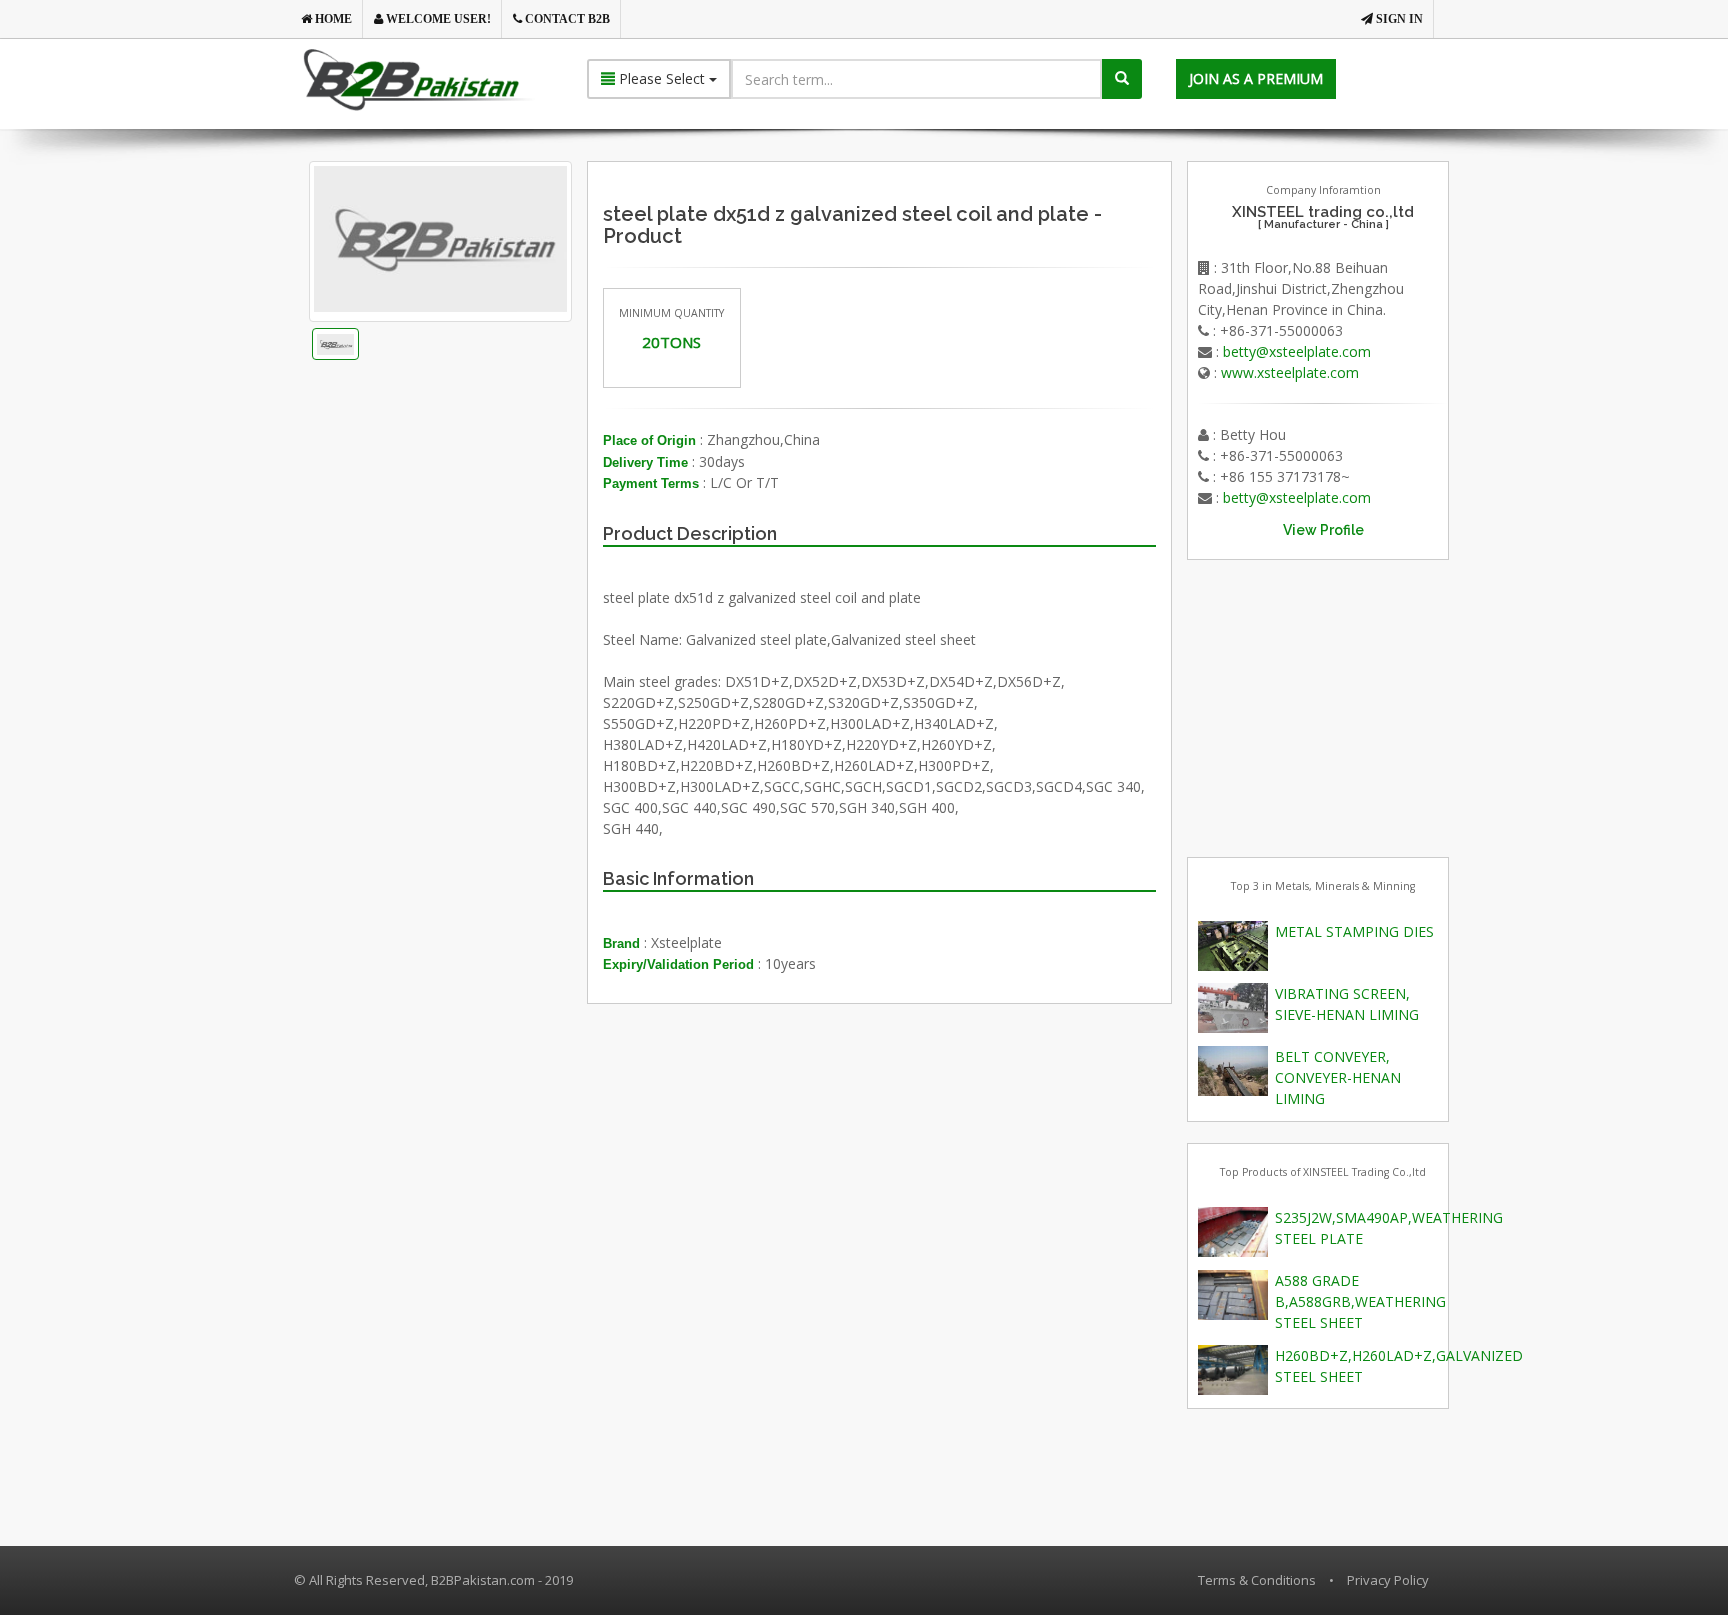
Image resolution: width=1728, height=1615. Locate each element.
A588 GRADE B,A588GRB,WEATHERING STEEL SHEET (1360, 1301)
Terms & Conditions (1257, 1580)
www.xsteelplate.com (1290, 372)
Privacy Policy (1388, 1580)
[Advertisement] (473, 625)
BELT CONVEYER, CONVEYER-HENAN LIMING (1338, 1077)
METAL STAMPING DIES (1354, 931)
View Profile (1323, 530)
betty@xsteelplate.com (1297, 351)
